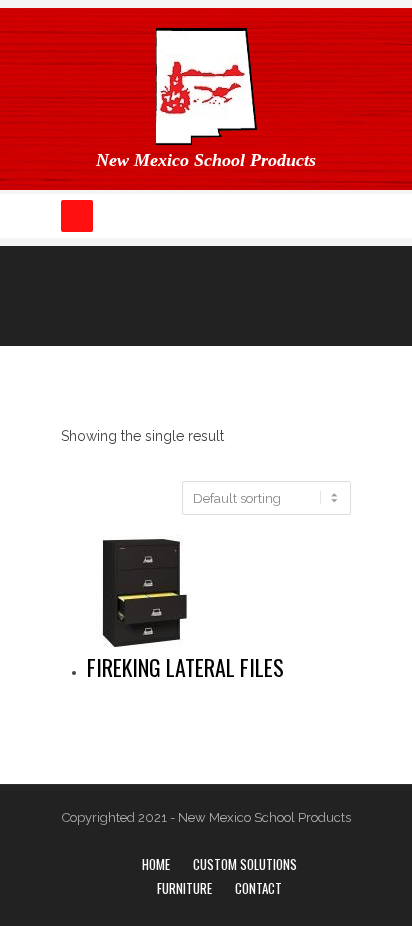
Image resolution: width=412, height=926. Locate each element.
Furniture (184, 888)
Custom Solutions (245, 864)
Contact (258, 888)
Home (156, 864)
